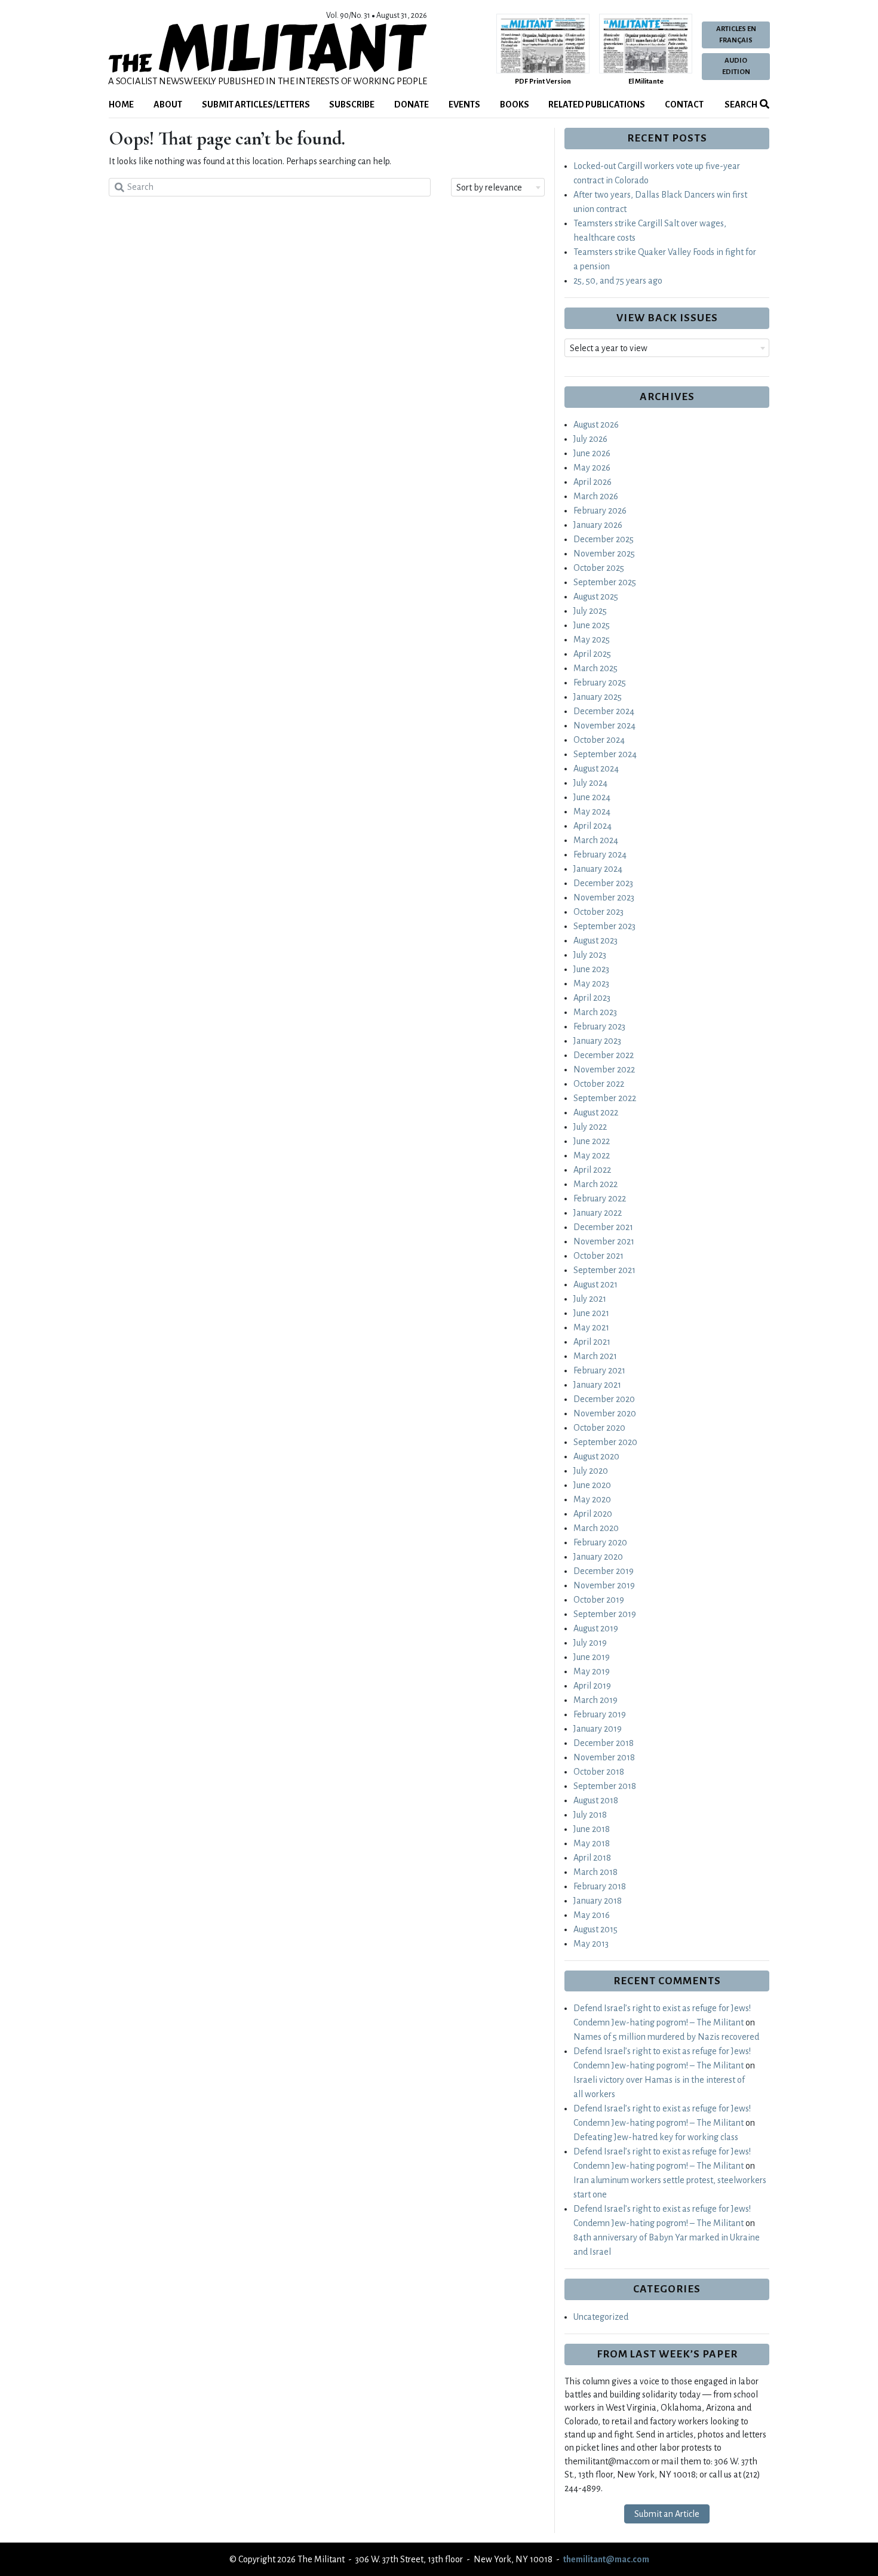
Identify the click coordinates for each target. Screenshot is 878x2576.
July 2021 (590, 1299)
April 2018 (592, 1858)
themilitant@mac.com (606, 2559)
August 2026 (596, 425)
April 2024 (593, 826)
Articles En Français (736, 35)
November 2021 (604, 1241)
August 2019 (596, 1628)
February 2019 (600, 1714)
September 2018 (605, 1786)
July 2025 (590, 611)
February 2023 (599, 1026)
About (168, 104)
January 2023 (597, 1041)
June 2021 (591, 1313)
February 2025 (600, 683)
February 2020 (600, 1542)
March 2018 (595, 1872)
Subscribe (352, 104)
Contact (684, 104)
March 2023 (595, 1012)
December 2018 (604, 1743)
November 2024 (604, 726)
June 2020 (592, 1485)
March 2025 (595, 668)
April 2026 (593, 482)
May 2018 (592, 1843)
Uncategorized (601, 2317)
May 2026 (592, 468)
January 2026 (598, 525)
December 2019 (604, 1571)
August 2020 (596, 1456)
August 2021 (595, 1284)
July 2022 (590, 1127)
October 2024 (599, 740)
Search (740, 104)
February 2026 (600, 511)
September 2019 (605, 1614)
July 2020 (591, 1471)
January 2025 (598, 697)
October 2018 (599, 1772)
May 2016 (592, 1915)
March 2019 (595, 1700)
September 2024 (605, 754)
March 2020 (596, 1528)
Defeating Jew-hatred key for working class (656, 2137)
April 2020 (593, 1514)
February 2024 (600, 854)
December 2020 (604, 1399)
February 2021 (599, 1370)
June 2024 (592, 797)
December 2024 (604, 711)
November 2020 (605, 1413)
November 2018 (604, 1757)
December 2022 (604, 1055)
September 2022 (605, 1098)
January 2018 (598, 1901)
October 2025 (599, 568)
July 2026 (590, 439)
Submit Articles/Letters (256, 104)
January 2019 (598, 1729)
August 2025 (596, 597)
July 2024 (590, 783)
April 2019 (592, 1686)
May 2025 (592, 640)
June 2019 (592, 1657)
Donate (412, 104)
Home (121, 104)
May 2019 (592, 1671)
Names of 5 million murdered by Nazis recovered (666, 2037)
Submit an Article (667, 2514)
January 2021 (597, 1385)
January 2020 (598, 1557)
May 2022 (592, 1155)
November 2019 (604, 1585)
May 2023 (591, 983)
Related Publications (597, 104)
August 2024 (596, 769)
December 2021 (603, 1227)
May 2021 (591, 1327)
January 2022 (598, 1213)
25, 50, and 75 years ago (618, 281)
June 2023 (591, 969)
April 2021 (592, 1342)
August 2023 (595, 940)
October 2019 (599, 1600)
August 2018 (596, 1800)
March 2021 (595, 1356)
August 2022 (596, 1112)
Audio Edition (736, 66)
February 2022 (600, 1198)
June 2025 (592, 625)
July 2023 (590, 955)
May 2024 (592, 811)
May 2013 (591, 1944)
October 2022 (599, 1084)
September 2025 (605, 582)
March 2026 (596, 496)
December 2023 (603, 883)
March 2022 (595, 1184)
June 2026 (592, 453)
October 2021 (598, 1256)
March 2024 (596, 840)
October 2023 (598, 912)
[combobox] (498, 187)
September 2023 (604, 926)
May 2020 (592, 1499)
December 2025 (604, 539)
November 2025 (604, 554)
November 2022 (604, 1069)
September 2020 (605, 1442)
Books (515, 104)
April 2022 (592, 1170)
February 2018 (600, 1886)
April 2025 (592, 654)
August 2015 (595, 1929)
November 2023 (604, 897)
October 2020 (599, 1428)
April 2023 (592, 998)
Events (464, 104)
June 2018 (592, 1829)
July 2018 (590, 1815)
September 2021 (604, 1270)
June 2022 (592, 1141)
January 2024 (598, 869)
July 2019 (590, 1643)
